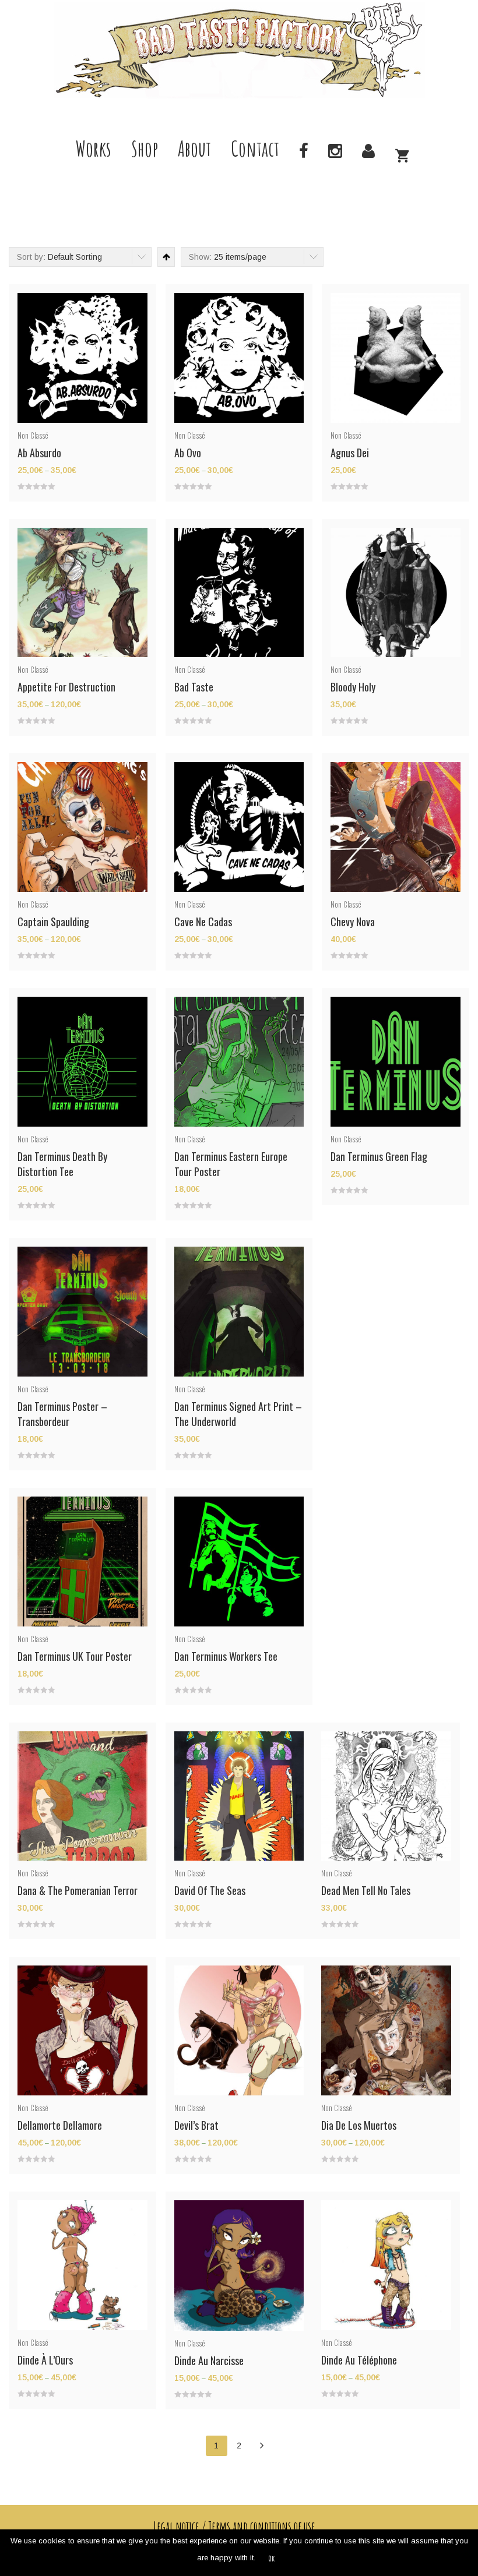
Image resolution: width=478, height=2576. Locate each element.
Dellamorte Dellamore (60, 2125)
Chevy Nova (353, 922)
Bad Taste (194, 687)
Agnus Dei (350, 453)
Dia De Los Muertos (359, 2125)
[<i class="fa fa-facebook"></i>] (304, 149)
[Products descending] (165, 257)
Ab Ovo (188, 453)
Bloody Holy (353, 687)
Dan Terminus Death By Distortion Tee (62, 1164)
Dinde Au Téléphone (359, 2360)
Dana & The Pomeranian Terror (78, 1890)
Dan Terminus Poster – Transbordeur (62, 1414)
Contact (255, 149)
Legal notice (176, 2526)
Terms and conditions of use (262, 2526)
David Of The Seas (210, 1890)
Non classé (33, 435)
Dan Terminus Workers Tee (226, 1656)
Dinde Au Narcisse (209, 2360)
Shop (145, 149)
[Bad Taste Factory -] (239, 50)
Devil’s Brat (196, 2125)
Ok (271, 2558)
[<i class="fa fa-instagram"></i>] (335, 149)
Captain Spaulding (53, 922)
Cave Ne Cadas (203, 922)
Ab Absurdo (39, 453)
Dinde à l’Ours (45, 2360)
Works (94, 149)
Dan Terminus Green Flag (379, 1156)
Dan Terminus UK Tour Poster (75, 1656)
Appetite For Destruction (66, 687)
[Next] (262, 2446)
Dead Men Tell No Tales (366, 1890)
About (194, 149)
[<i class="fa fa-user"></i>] (368, 149)
